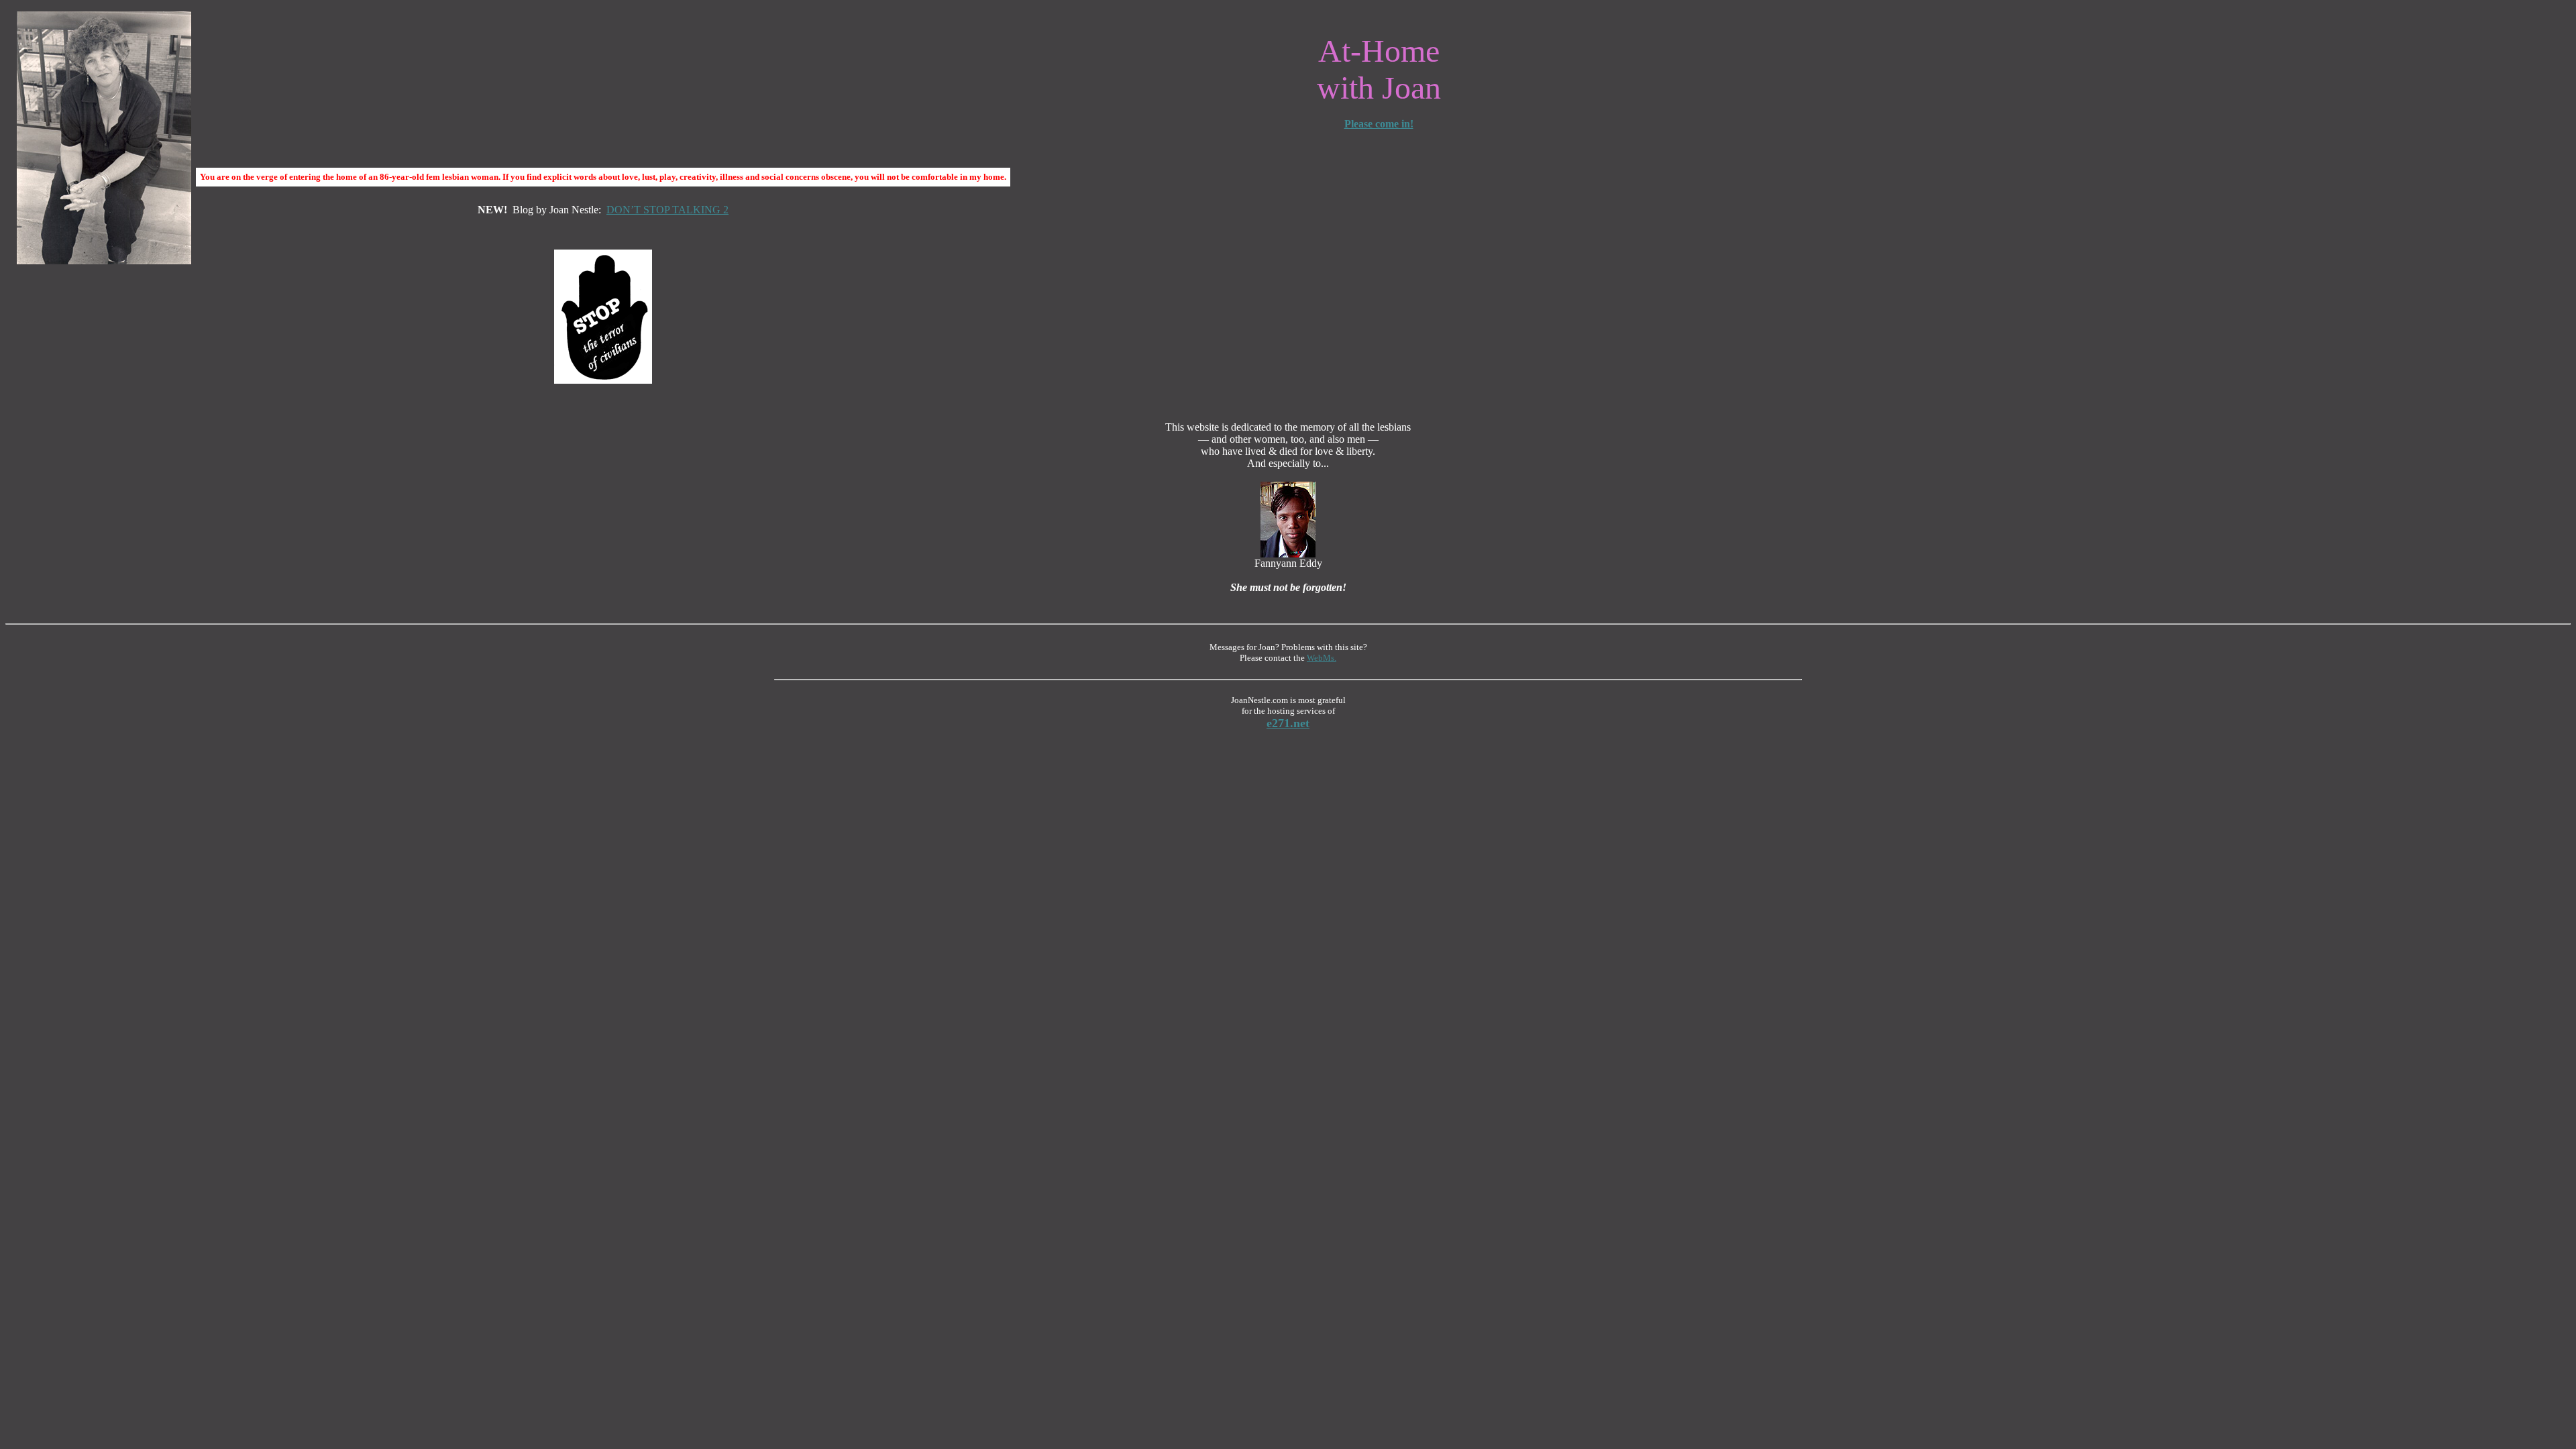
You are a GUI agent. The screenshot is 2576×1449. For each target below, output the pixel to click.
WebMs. (1322, 658)
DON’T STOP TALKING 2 (667, 210)
